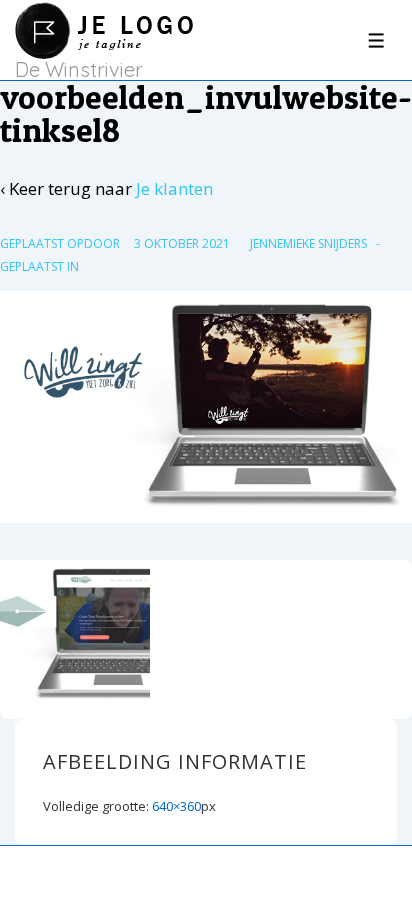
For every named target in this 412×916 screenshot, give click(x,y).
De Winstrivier (79, 69)
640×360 (176, 806)
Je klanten (174, 188)
